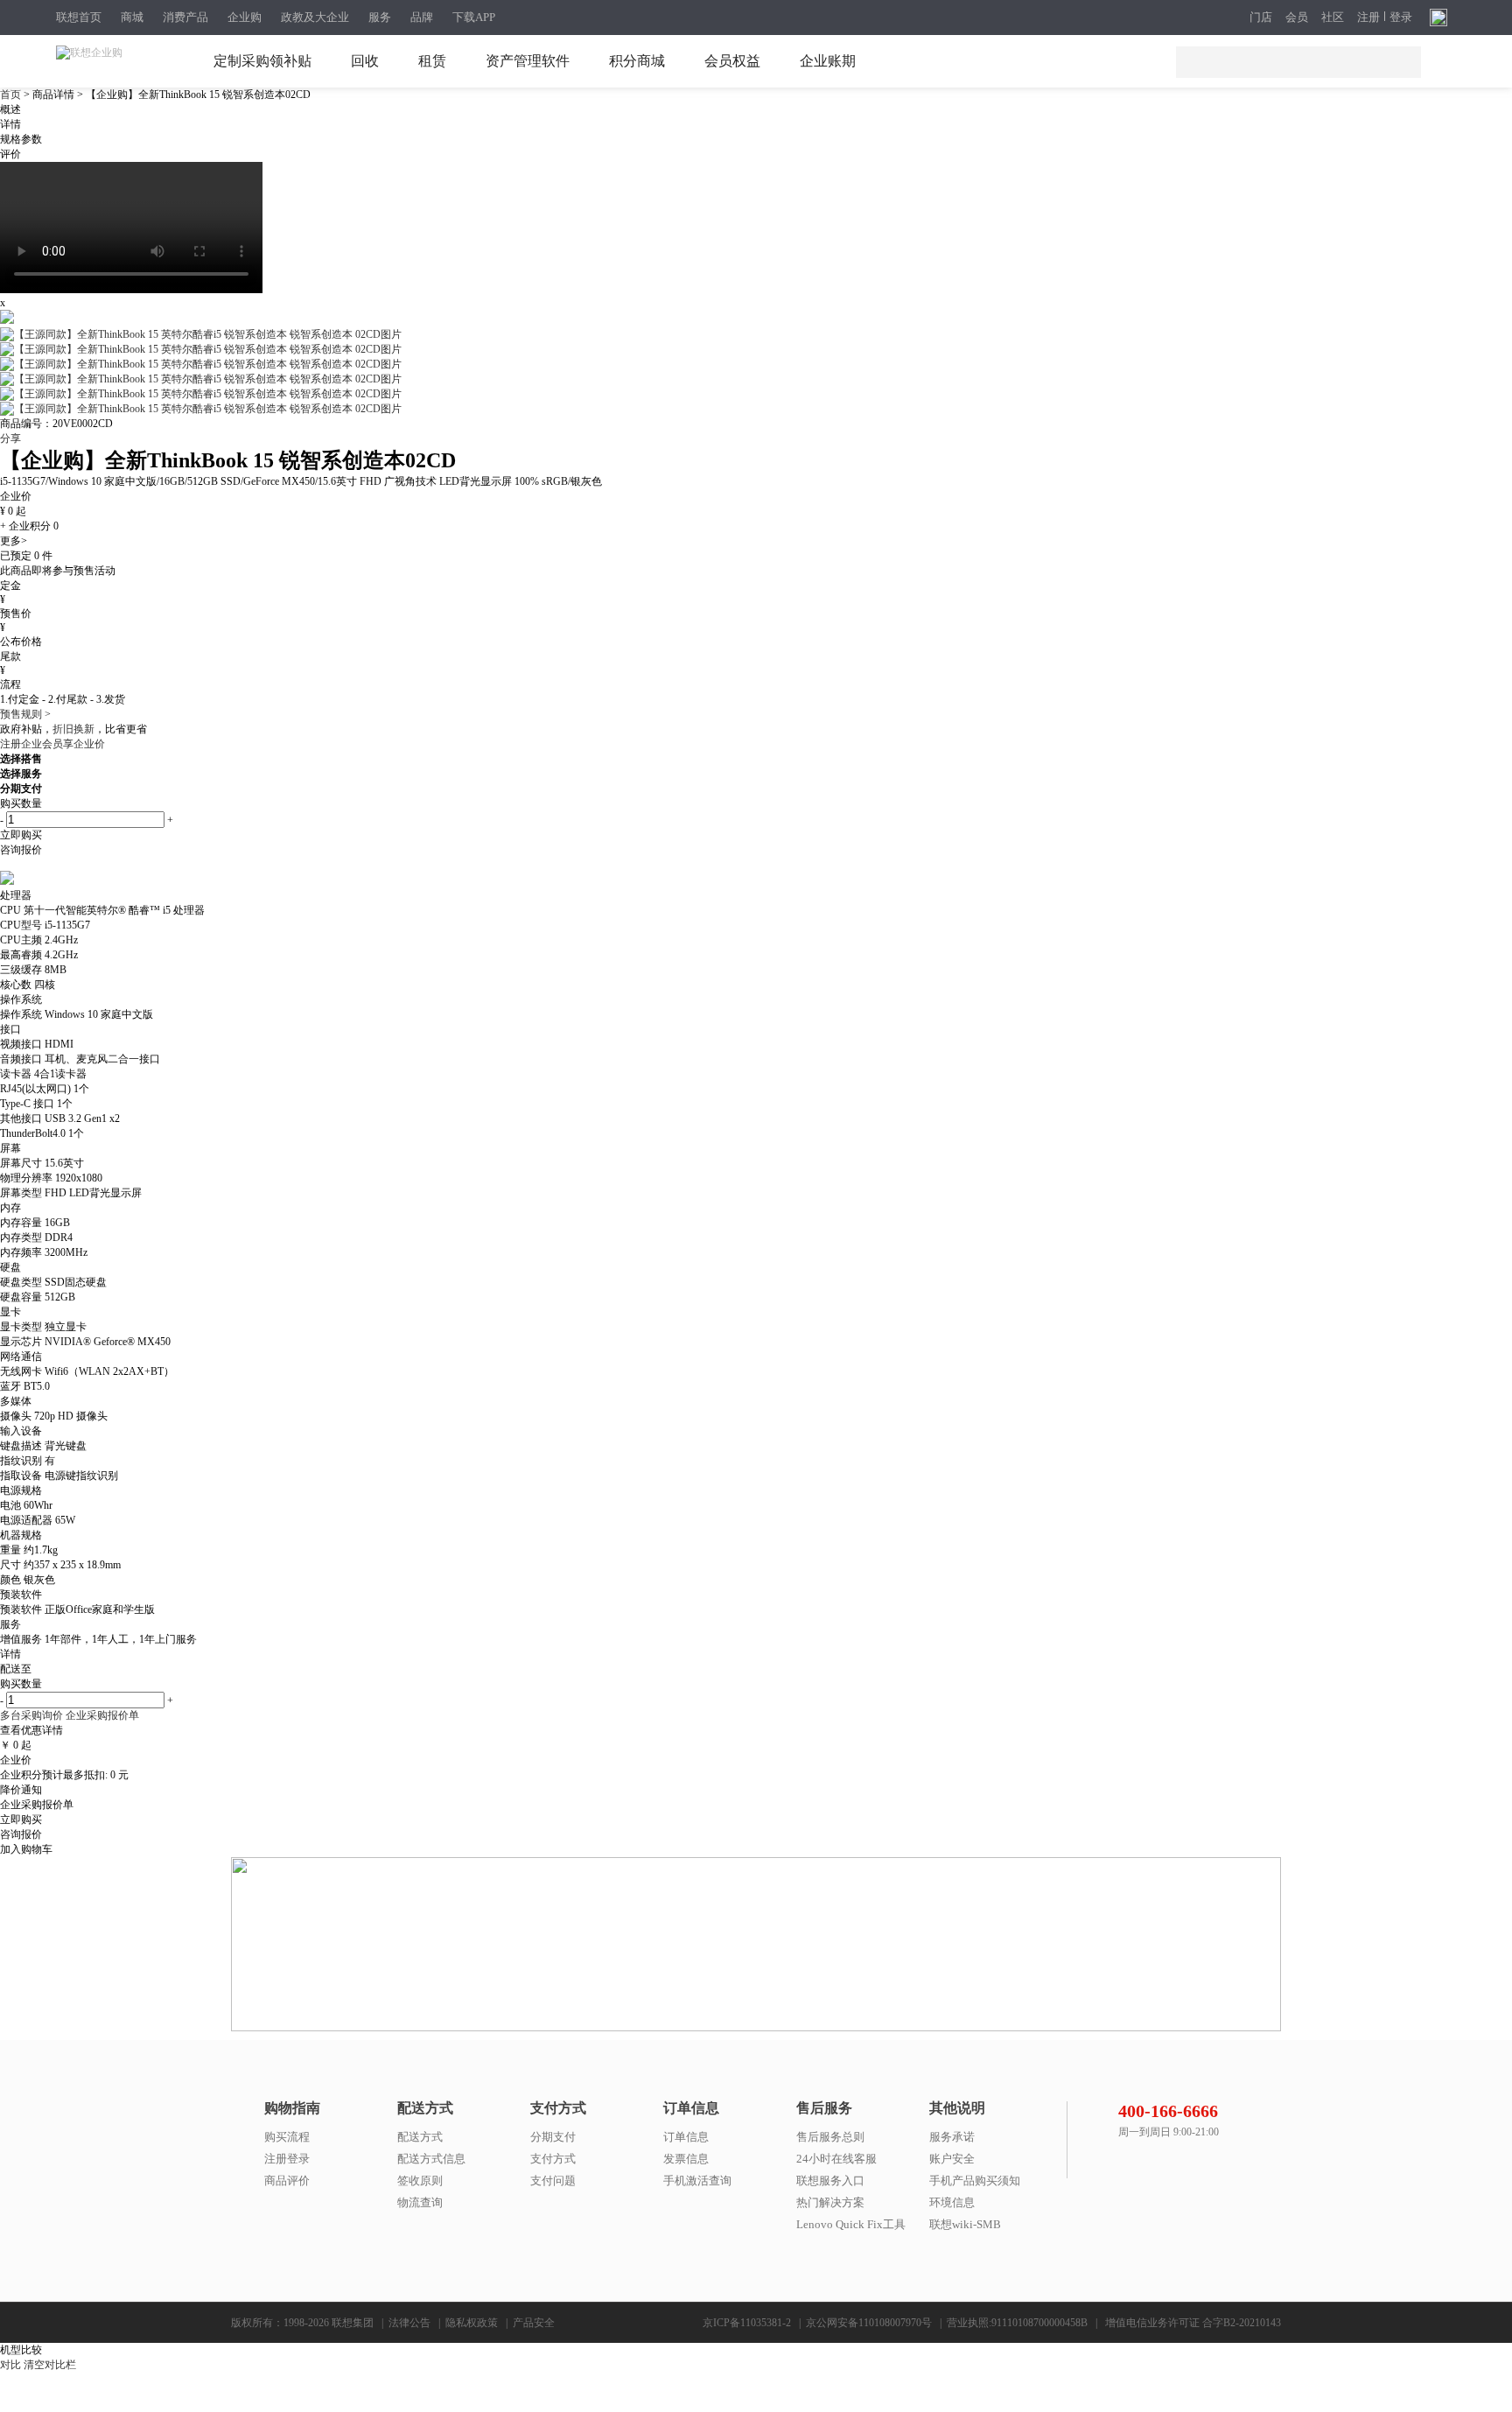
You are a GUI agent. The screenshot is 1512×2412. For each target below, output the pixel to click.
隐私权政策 (472, 2323)
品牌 (422, 17)
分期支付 (553, 2137)
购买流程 (287, 2137)
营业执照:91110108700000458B (1017, 2323)
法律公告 (409, 2323)
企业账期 (828, 61)
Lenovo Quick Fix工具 (851, 2224)
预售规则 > (25, 714)
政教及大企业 (315, 17)
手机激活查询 (697, 2181)
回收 (365, 61)
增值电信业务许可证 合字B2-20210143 (1193, 2323)
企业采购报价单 (102, 1715)
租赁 (432, 61)
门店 (1261, 18)
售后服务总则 (830, 2137)
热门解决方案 (830, 2202)
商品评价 (287, 2181)
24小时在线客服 (836, 2159)
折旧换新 (73, 729)
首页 (12, 95)
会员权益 (732, 61)
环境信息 (952, 2202)
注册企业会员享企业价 (52, 744)
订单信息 (686, 2137)
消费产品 (185, 17)
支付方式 (553, 2159)
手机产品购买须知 (975, 2181)
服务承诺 (952, 2137)
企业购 (245, 17)
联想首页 (79, 17)
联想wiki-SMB (965, 2224)
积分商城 (637, 61)
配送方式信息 (431, 2159)
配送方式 (420, 2137)
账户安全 (952, 2159)
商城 (132, 17)
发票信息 (686, 2159)
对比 (10, 2365)
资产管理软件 (528, 61)
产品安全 (534, 2323)
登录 (1401, 18)
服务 (380, 17)
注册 (1368, 18)
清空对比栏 (50, 2365)
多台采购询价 (31, 1715)
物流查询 (420, 2202)
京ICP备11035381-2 (747, 2323)
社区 (1333, 18)
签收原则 (420, 2181)
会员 (1297, 18)
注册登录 (287, 2159)
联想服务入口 (830, 2181)
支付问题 (553, 2181)
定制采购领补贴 (262, 61)
